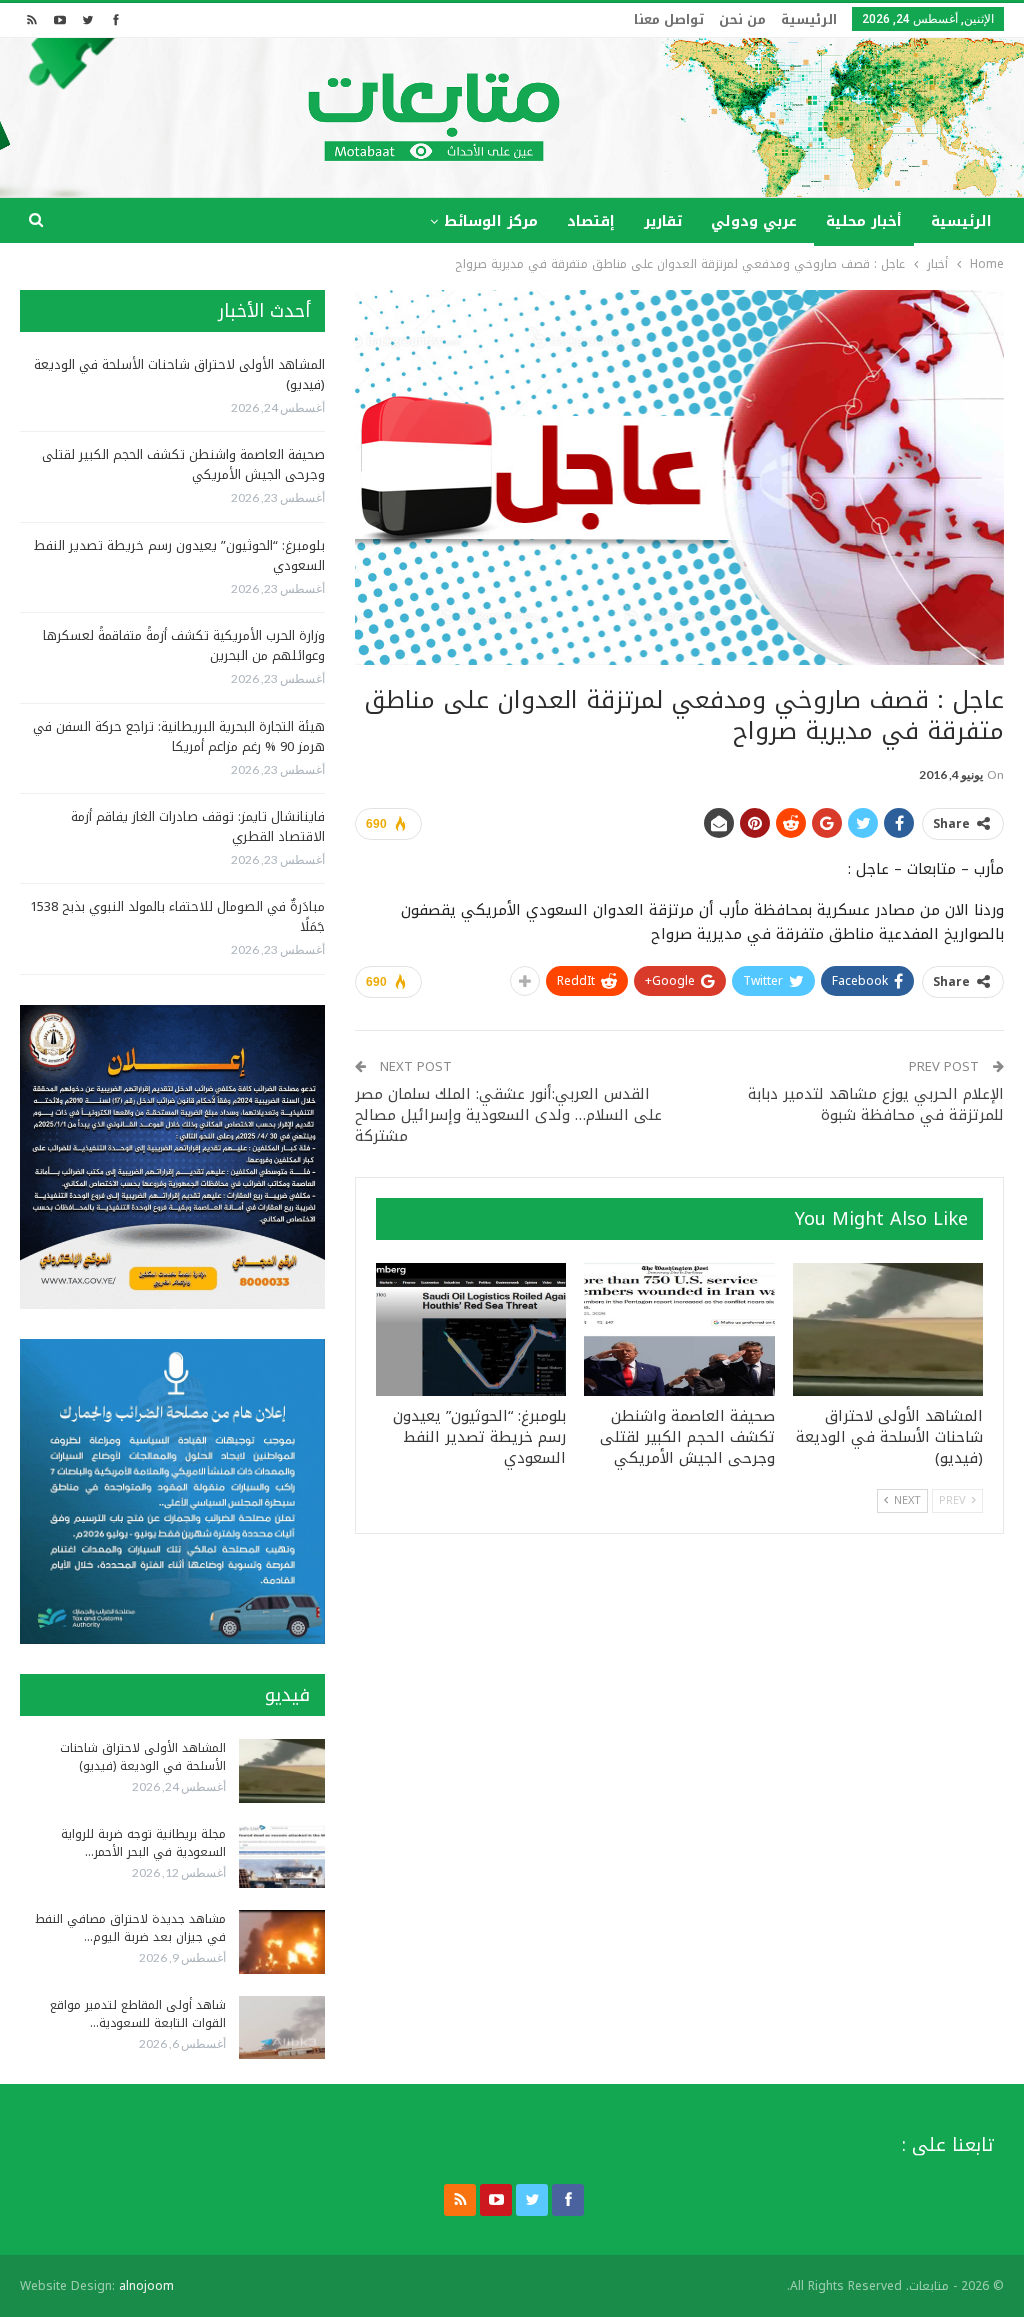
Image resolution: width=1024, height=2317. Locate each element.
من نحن (742, 19)
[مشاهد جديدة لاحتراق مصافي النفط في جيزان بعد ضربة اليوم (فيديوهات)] (282, 1942)
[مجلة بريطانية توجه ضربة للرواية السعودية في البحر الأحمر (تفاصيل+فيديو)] (282, 1857)
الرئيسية (809, 19)
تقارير (663, 221)
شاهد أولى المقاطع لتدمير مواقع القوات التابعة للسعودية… (138, 2014)
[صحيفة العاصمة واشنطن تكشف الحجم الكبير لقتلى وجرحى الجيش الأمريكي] (679, 1329)
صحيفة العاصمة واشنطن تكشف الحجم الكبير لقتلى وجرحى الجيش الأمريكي (183, 464)
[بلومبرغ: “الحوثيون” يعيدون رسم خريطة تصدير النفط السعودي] (471, 1329)
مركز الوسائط (491, 221)
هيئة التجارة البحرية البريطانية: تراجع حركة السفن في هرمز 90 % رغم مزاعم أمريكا (179, 736)
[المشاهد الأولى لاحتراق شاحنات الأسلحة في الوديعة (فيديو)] (888, 1329)
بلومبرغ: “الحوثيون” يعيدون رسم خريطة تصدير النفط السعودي (179, 555)
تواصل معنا (669, 19)
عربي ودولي (754, 221)
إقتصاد (591, 221)
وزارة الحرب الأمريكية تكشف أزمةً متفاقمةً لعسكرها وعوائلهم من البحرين (184, 645)
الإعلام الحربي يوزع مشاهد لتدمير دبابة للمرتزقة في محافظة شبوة (876, 1104)
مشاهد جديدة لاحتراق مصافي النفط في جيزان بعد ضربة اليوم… (130, 1928)
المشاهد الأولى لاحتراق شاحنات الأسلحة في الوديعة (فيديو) (179, 374)
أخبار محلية (864, 221)
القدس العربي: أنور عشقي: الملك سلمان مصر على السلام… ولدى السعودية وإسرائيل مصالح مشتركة (508, 1115)
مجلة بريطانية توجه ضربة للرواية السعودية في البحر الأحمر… (143, 1843)
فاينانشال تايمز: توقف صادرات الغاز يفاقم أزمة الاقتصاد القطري (198, 826)
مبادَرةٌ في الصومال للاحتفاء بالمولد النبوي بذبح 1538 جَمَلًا (177, 916)
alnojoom (146, 2286)
